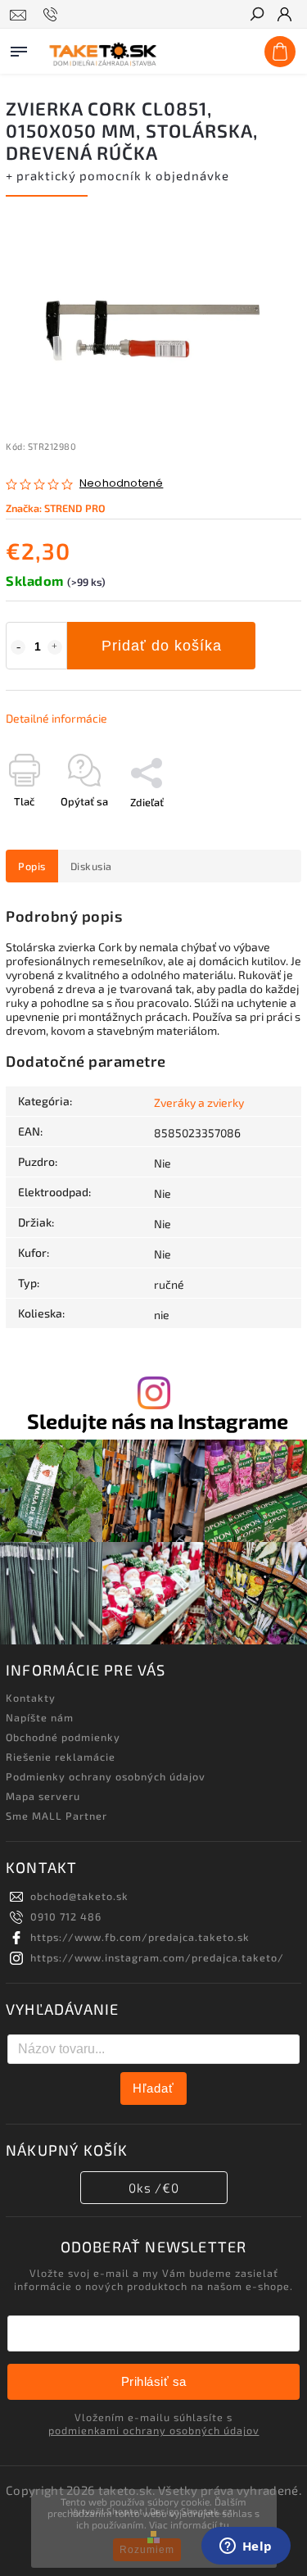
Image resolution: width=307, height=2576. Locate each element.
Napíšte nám (40, 1717)
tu (224, 2524)
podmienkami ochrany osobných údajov (154, 2430)
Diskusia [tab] (91, 866)
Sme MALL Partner (56, 1816)
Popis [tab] (32, 866)
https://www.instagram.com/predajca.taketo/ (157, 1957)
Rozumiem (147, 2550)
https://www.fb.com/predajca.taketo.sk (140, 1937)
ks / (154, 2188)
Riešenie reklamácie (61, 1757)
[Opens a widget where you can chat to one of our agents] (246, 2547)
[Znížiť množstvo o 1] (18, 647)
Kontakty (31, 1698)
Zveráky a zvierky (199, 1102)
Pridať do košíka (162, 646)
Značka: (56, 508)
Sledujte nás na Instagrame (158, 1421)
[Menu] (19, 48)
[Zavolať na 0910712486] (53, 15)
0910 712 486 (66, 1916)
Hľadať (153, 2088)
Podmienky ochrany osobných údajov (106, 1776)
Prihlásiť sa (154, 2381)
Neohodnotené (121, 484)
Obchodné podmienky (63, 1737)
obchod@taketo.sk (79, 1896)
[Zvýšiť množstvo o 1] (55, 647)
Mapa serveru (43, 1796)
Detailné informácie (56, 718)
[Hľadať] (256, 16)
